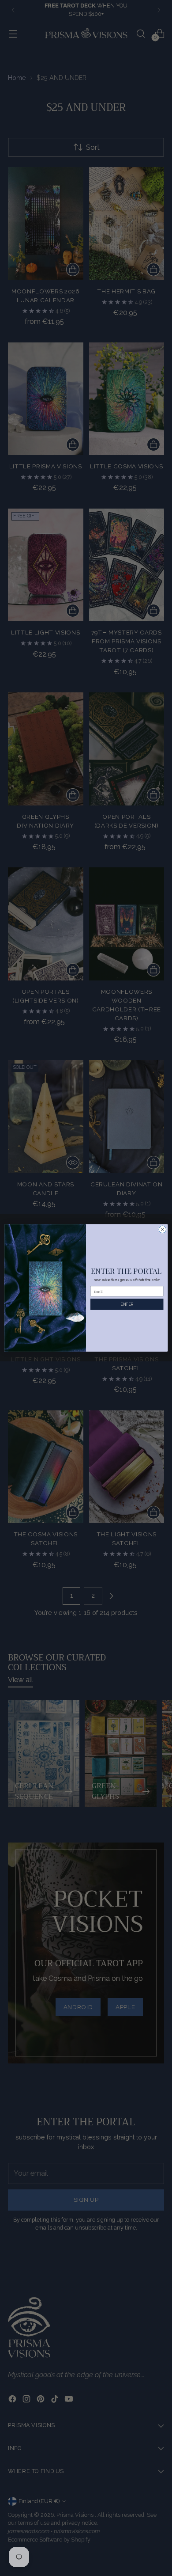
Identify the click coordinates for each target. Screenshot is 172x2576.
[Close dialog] (163, 1229)
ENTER (127, 1304)
